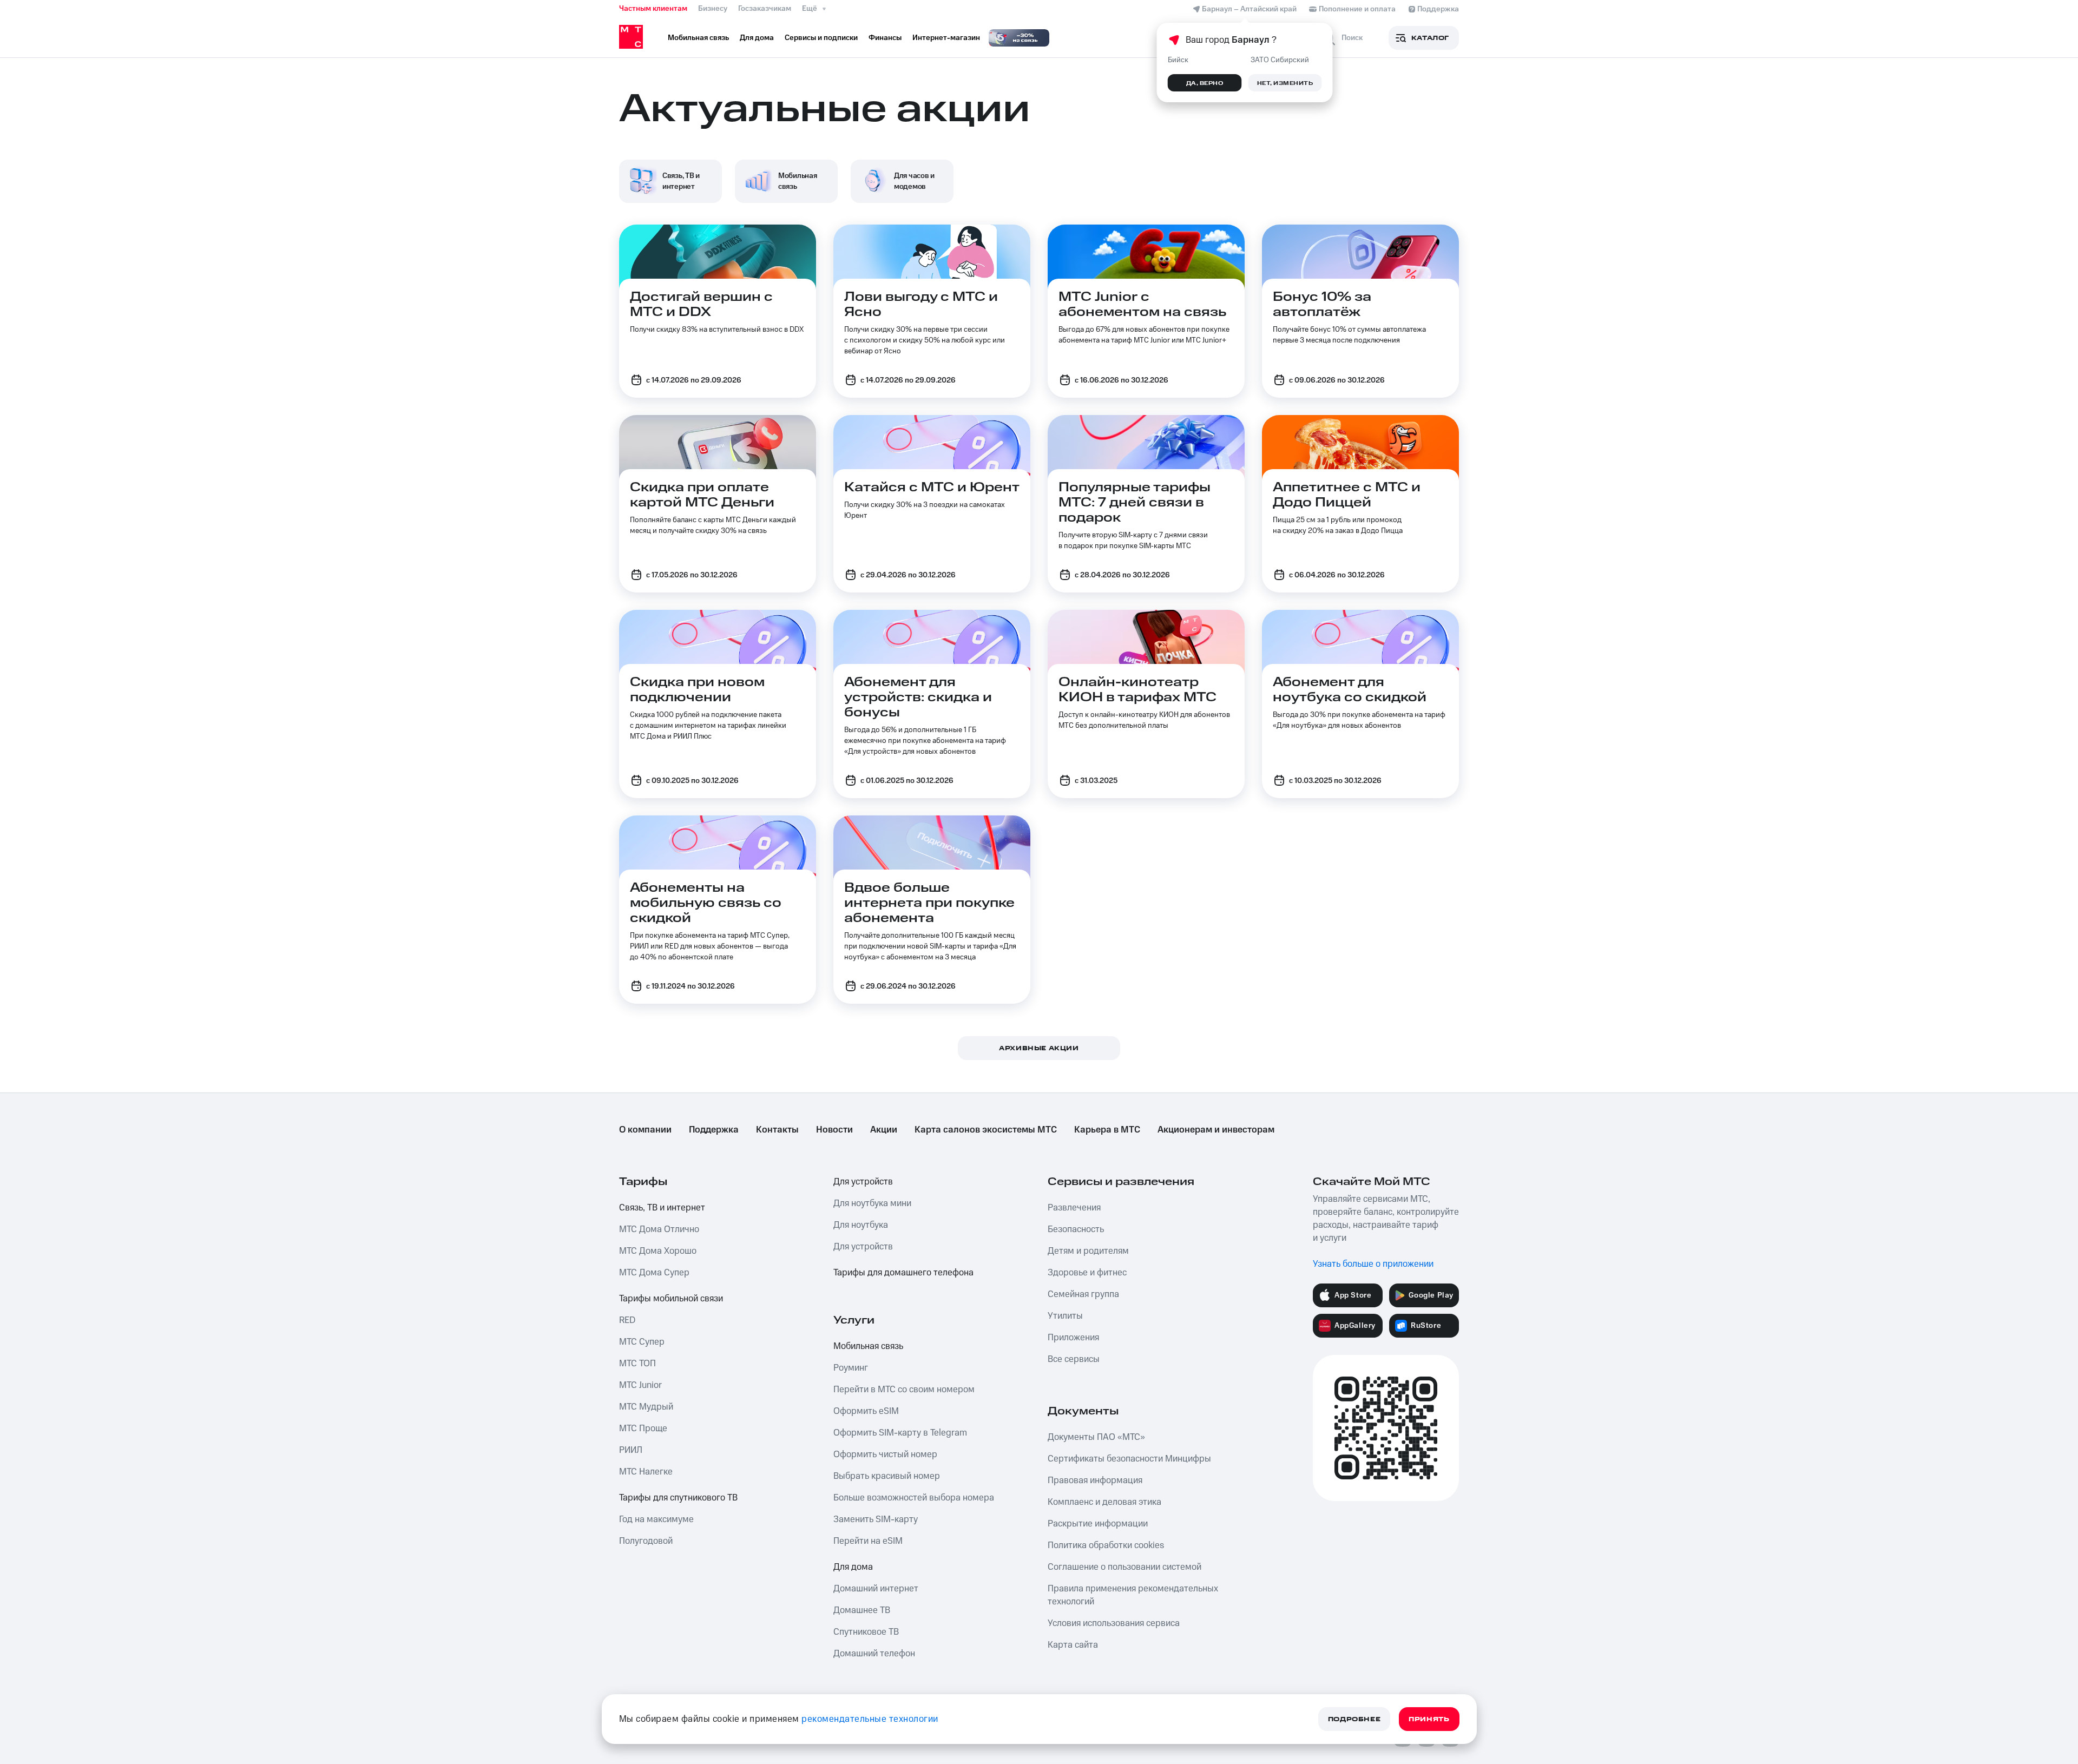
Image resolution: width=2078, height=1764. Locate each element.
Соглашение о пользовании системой (1125, 1567)
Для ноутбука (861, 1225)
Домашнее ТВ (862, 1610)
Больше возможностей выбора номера (914, 1498)
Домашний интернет (876, 1589)
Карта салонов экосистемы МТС (986, 1130)
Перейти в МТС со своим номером (904, 1390)
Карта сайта (1073, 1645)
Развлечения (1074, 1208)
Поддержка (714, 1130)
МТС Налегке (646, 1472)
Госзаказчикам (765, 9)
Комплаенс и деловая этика (1104, 1502)
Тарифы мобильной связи (671, 1299)
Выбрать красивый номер (887, 1476)
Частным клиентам (653, 9)
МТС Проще (643, 1429)
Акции (884, 1130)
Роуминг (851, 1368)
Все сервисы (1074, 1359)
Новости (834, 1130)
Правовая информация (1095, 1480)
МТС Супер (642, 1342)
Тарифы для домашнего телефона (903, 1273)
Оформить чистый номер (885, 1454)
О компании (645, 1130)
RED (627, 1320)
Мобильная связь (868, 1346)
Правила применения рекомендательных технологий (1133, 1595)
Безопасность (1076, 1229)
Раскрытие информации (1098, 1524)
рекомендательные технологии (870, 1719)
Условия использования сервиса (1114, 1623)
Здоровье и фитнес (1087, 1273)
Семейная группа (1083, 1294)
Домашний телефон (874, 1654)
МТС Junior (640, 1385)
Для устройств (863, 1182)
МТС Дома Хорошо (658, 1251)
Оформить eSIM (866, 1411)
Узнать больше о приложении (1373, 1264)
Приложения (1073, 1338)
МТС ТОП (637, 1364)
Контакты (777, 1130)
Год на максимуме (656, 1519)
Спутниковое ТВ (866, 1632)
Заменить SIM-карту (876, 1519)
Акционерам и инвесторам (1216, 1130)
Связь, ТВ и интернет (662, 1208)
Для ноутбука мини (872, 1203)
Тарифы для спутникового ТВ (678, 1498)
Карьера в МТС (1107, 1130)
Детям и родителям (1088, 1251)
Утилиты (1065, 1316)
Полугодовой (646, 1541)
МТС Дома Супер (654, 1273)
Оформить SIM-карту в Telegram (900, 1433)
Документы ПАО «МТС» (1096, 1437)
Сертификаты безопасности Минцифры (1129, 1459)
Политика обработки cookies (1106, 1545)
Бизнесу (713, 9)
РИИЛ (631, 1450)
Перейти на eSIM (868, 1541)
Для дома (853, 1567)
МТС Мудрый (646, 1407)
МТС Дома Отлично (659, 1229)
